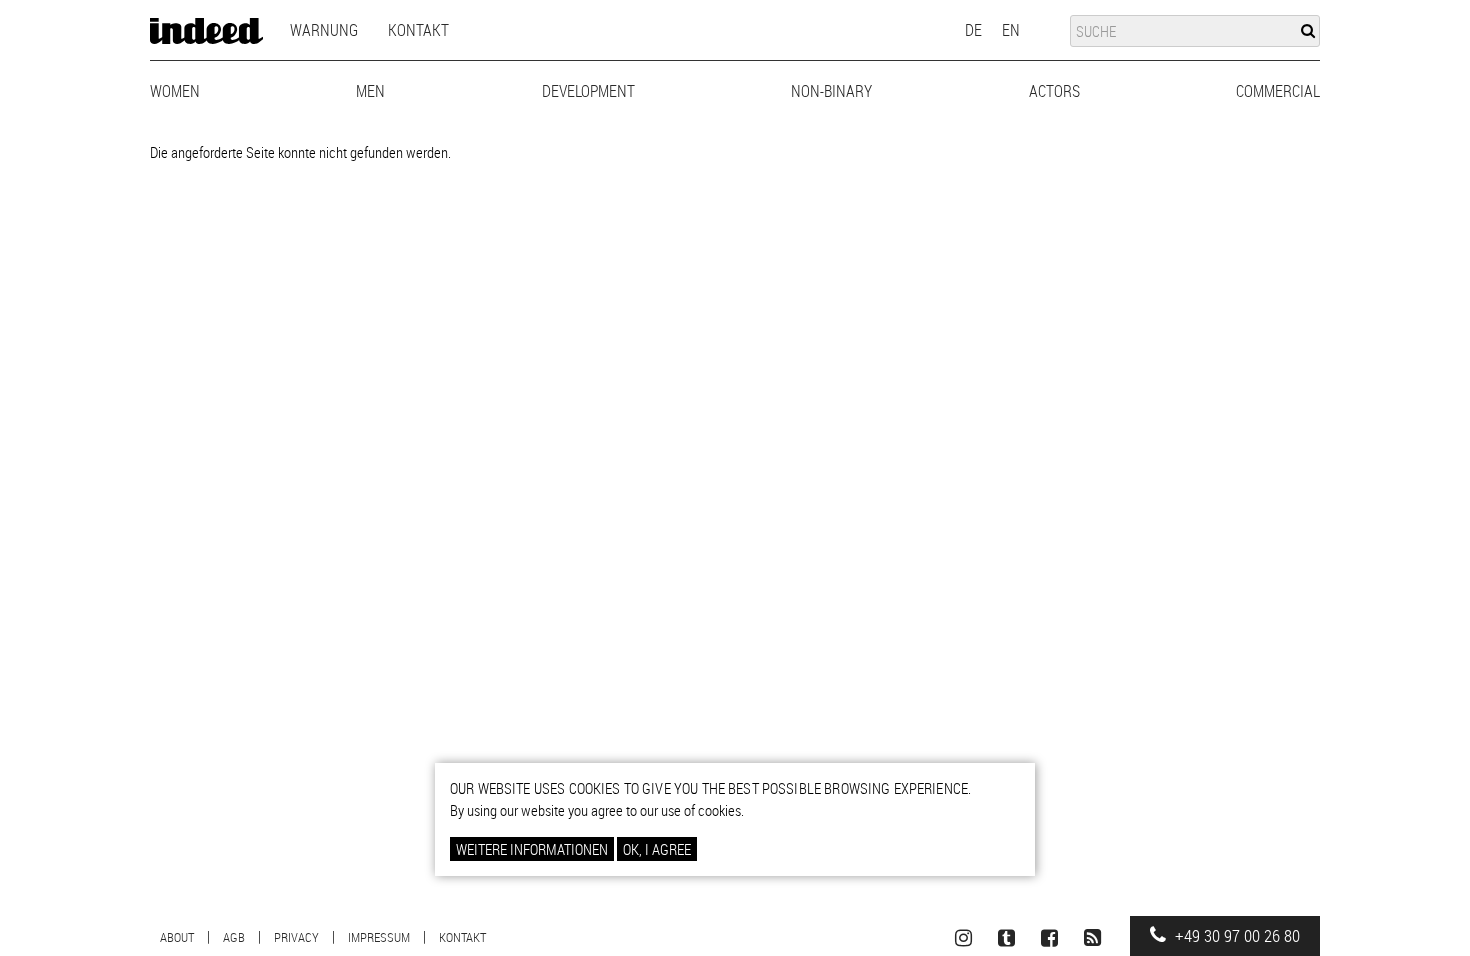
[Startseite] (206, 31)
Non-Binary (831, 91)
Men (370, 91)
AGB (234, 937)
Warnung (324, 30)
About (177, 937)
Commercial (1278, 91)
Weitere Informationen (532, 849)
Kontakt (418, 30)
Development (588, 91)
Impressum (379, 937)
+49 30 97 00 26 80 (1235, 936)
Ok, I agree (657, 849)
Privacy (296, 937)
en (1011, 30)
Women (175, 91)
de (973, 30)
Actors (1054, 91)
